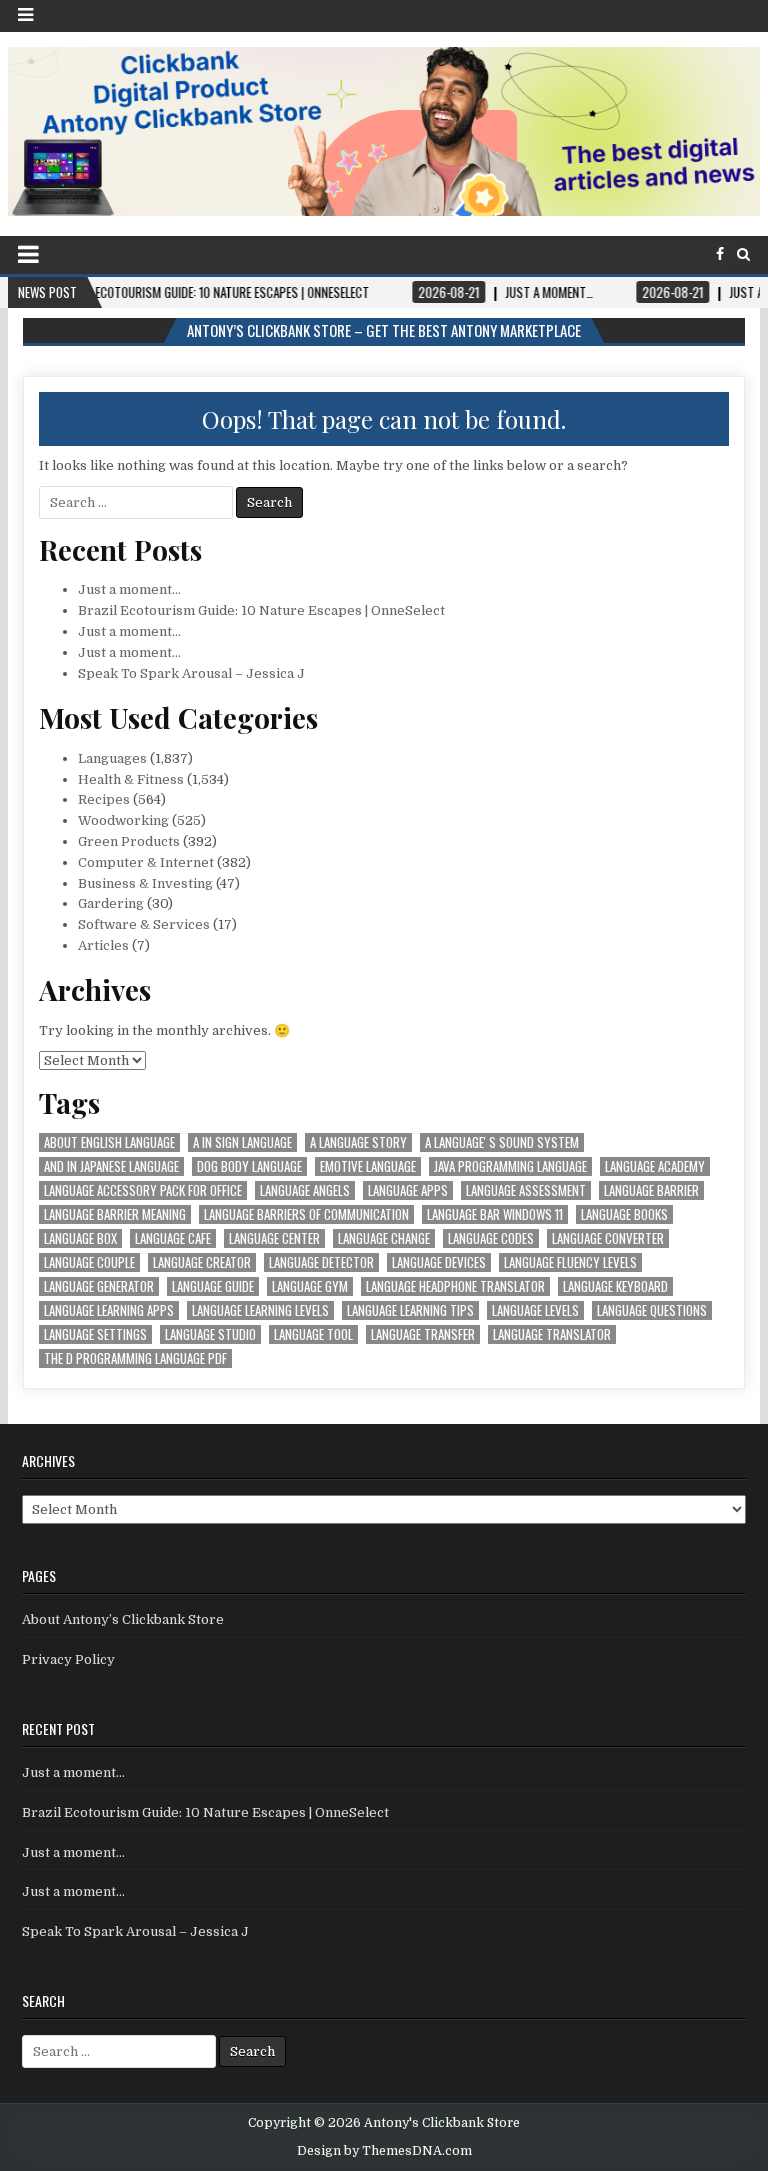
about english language (109, 1142)
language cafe (173, 1238)
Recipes (104, 799)
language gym (310, 1286)
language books (624, 1214)
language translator (552, 1334)
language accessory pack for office (143, 1190)
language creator (202, 1262)
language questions (652, 1310)
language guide (213, 1286)
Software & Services (144, 924)
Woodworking (123, 820)
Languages (112, 758)
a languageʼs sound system (502, 1142)
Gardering (111, 903)
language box (80, 1238)
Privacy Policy (68, 1659)
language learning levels (260, 1310)
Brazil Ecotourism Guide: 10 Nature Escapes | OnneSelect (261, 610)
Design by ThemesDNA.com (384, 2151)
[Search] (743, 254)
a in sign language (242, 1142)
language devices (439, 1262)
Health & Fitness (131, 779)
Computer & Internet (146, 862)
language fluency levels (570, 1262)
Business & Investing (145, 883)
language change (384, 1238)
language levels (535, 1310)
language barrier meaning (115, 1214)
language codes (491, 1238)
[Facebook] (720, 254)
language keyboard (615, 1286)
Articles (103, 945)
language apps (408, 1190)
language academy (655, 1166)
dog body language (249, 1166)
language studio (210, 1334)
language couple (89, 1262)
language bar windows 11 (495, 1214)
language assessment (526, 1190)
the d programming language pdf (135, 1358)
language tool (313, 1334)
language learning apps (109, 1310)
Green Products (129, 841)
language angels (305, 1190)
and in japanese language (111, 1166)
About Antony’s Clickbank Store (123, 1619)
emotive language (368, 1166)
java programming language (510, 1166)
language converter (608, 1238)
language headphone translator (455, 1286)
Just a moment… (129, 589)
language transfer (423, 1334)
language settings (95, 1334)
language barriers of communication (306, 1214)
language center (274, 1238)
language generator (99, 1286)
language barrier (651, 1190)
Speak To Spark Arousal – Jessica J (191, 673)
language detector (321, 1262)
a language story (358, 1142)
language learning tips (410, 1310)
